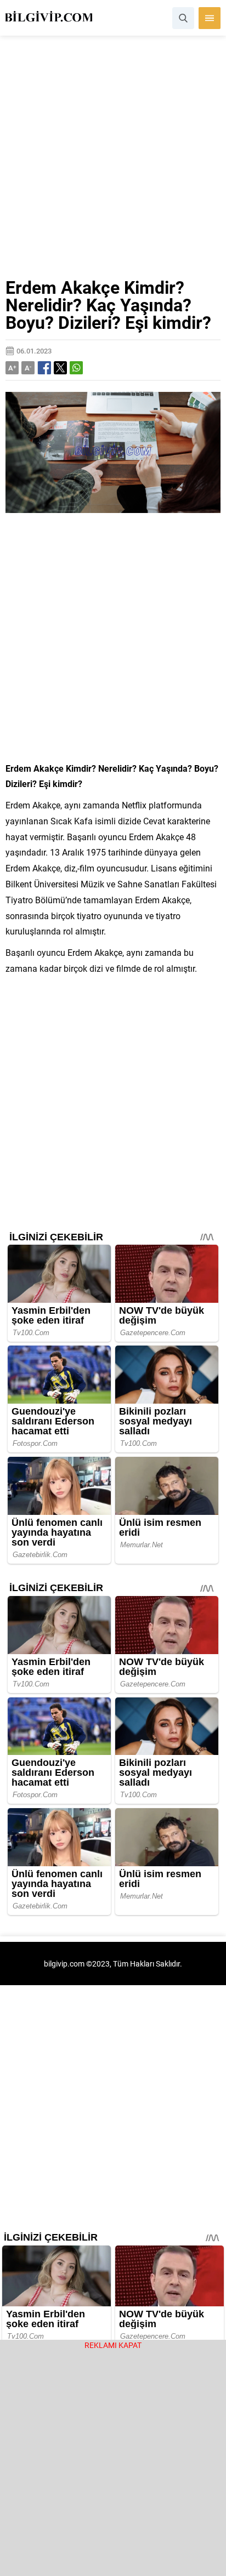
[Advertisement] (113, 161)
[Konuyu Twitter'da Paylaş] (60, 368)
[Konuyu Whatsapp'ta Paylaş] (76, 368)
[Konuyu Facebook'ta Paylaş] (44, 368)
